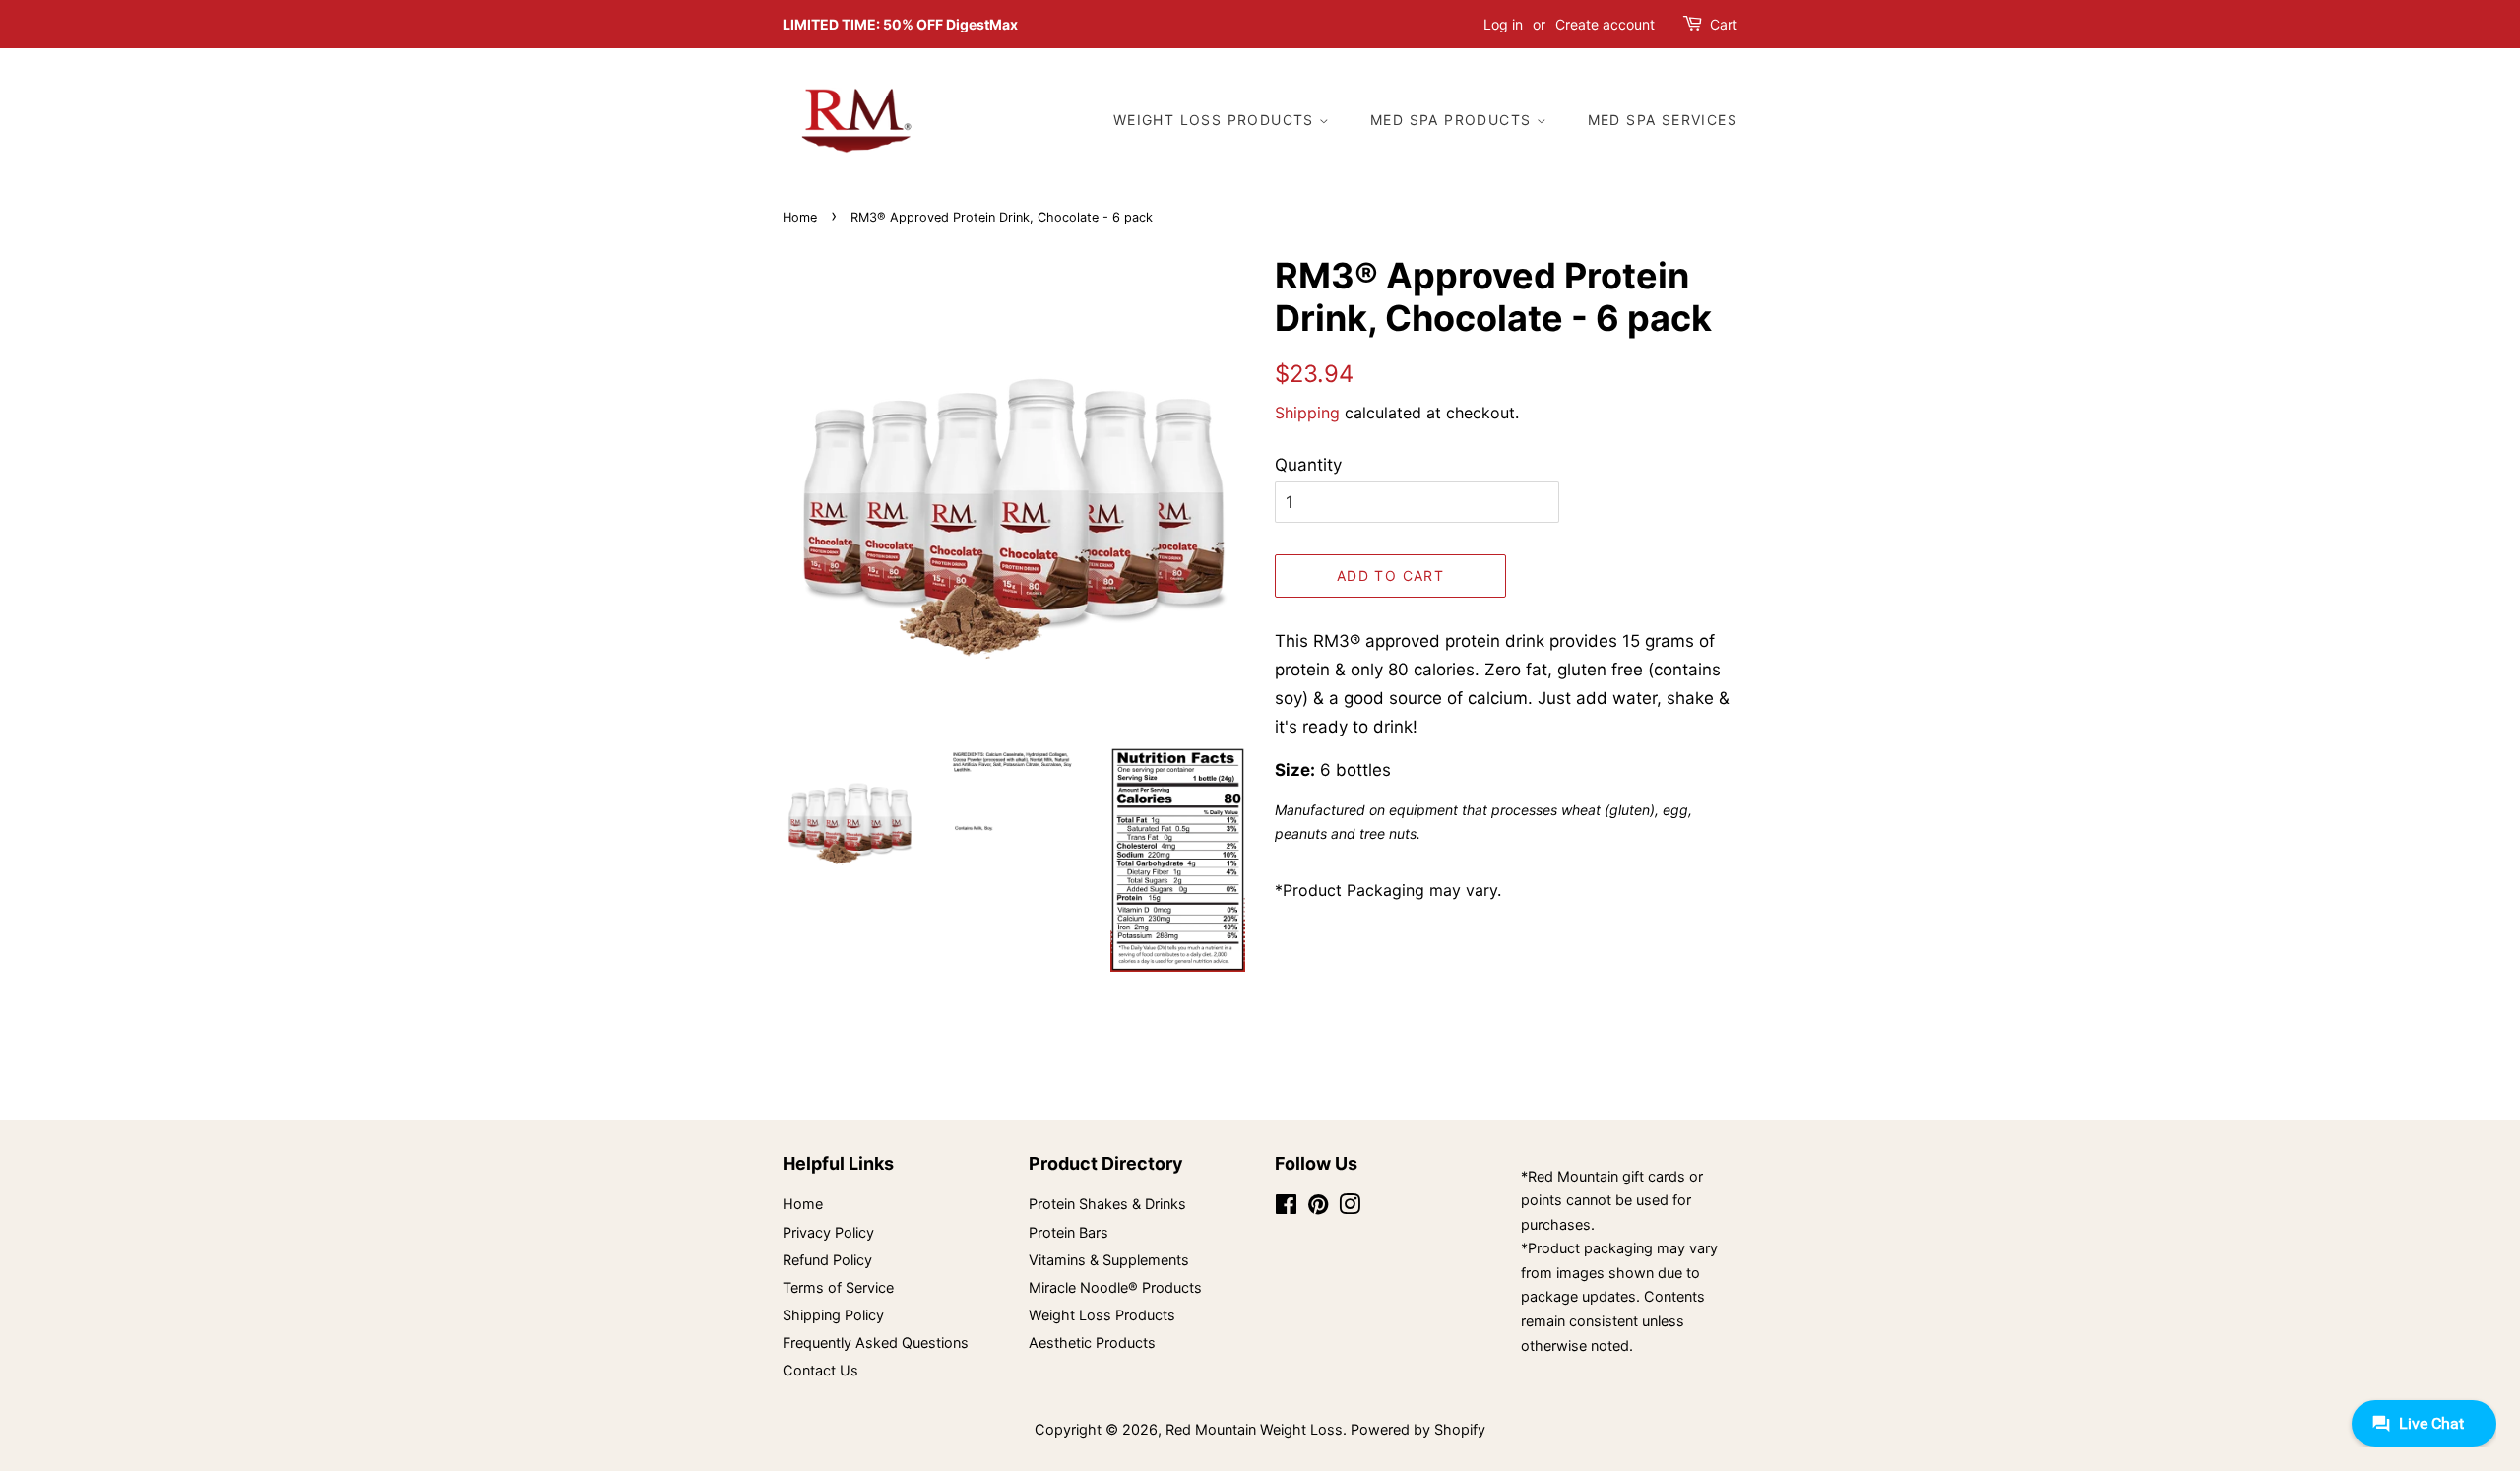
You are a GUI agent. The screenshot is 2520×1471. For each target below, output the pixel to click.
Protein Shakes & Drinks (1107, 1204)
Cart (1724, 24)
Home (800, 217)
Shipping (1307, 413)
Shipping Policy (833, 1315)
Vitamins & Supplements (1109, 1260)
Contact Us (820, 1370)
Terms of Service (838, 1287)
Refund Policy (827, 1260)
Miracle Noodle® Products (1115, 1287)
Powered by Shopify (1418, 1429)
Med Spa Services (1663, 120)
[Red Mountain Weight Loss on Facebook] (1286, 1208)
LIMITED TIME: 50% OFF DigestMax (900, 24)
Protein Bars (1069, 1232)
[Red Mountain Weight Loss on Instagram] (1350, 1208)
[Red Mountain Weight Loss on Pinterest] (1318, 1208)
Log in (1503, 24)
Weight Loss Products (1216, 120)
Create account (1605, 24)
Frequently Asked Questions (876, 1343)
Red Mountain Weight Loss (1254, 1429)
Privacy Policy (828, 1232)
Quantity (1308, 465)
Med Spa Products (1453, 120)
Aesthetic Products (1092, 1343)
